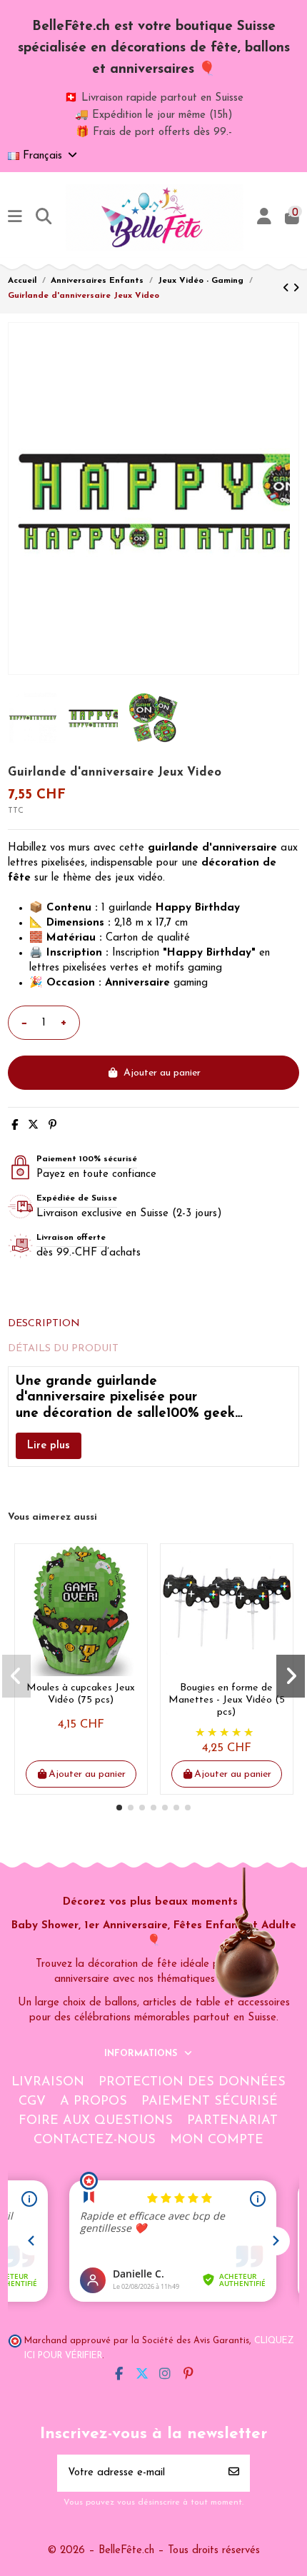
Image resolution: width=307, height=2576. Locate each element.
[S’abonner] (234, 2474)
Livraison (48, 2083)
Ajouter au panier (162, 1073)
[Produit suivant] (296, 289)
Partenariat (232, 2121)
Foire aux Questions (96, 2121)
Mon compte (217, 2140)
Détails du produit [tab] (63, 1349)
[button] (119, 1808)
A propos (94, 2102)
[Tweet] (33, 1126)
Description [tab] (44, 1324)
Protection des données (192, 2083)
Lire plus (49, 1446)
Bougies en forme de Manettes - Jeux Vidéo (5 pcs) (227, 1700)
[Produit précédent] (288, 289)
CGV (32, 2102)
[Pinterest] (52, 1126)
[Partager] (15, 1126)
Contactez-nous (95, 2140)
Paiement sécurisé (210, 2102)
